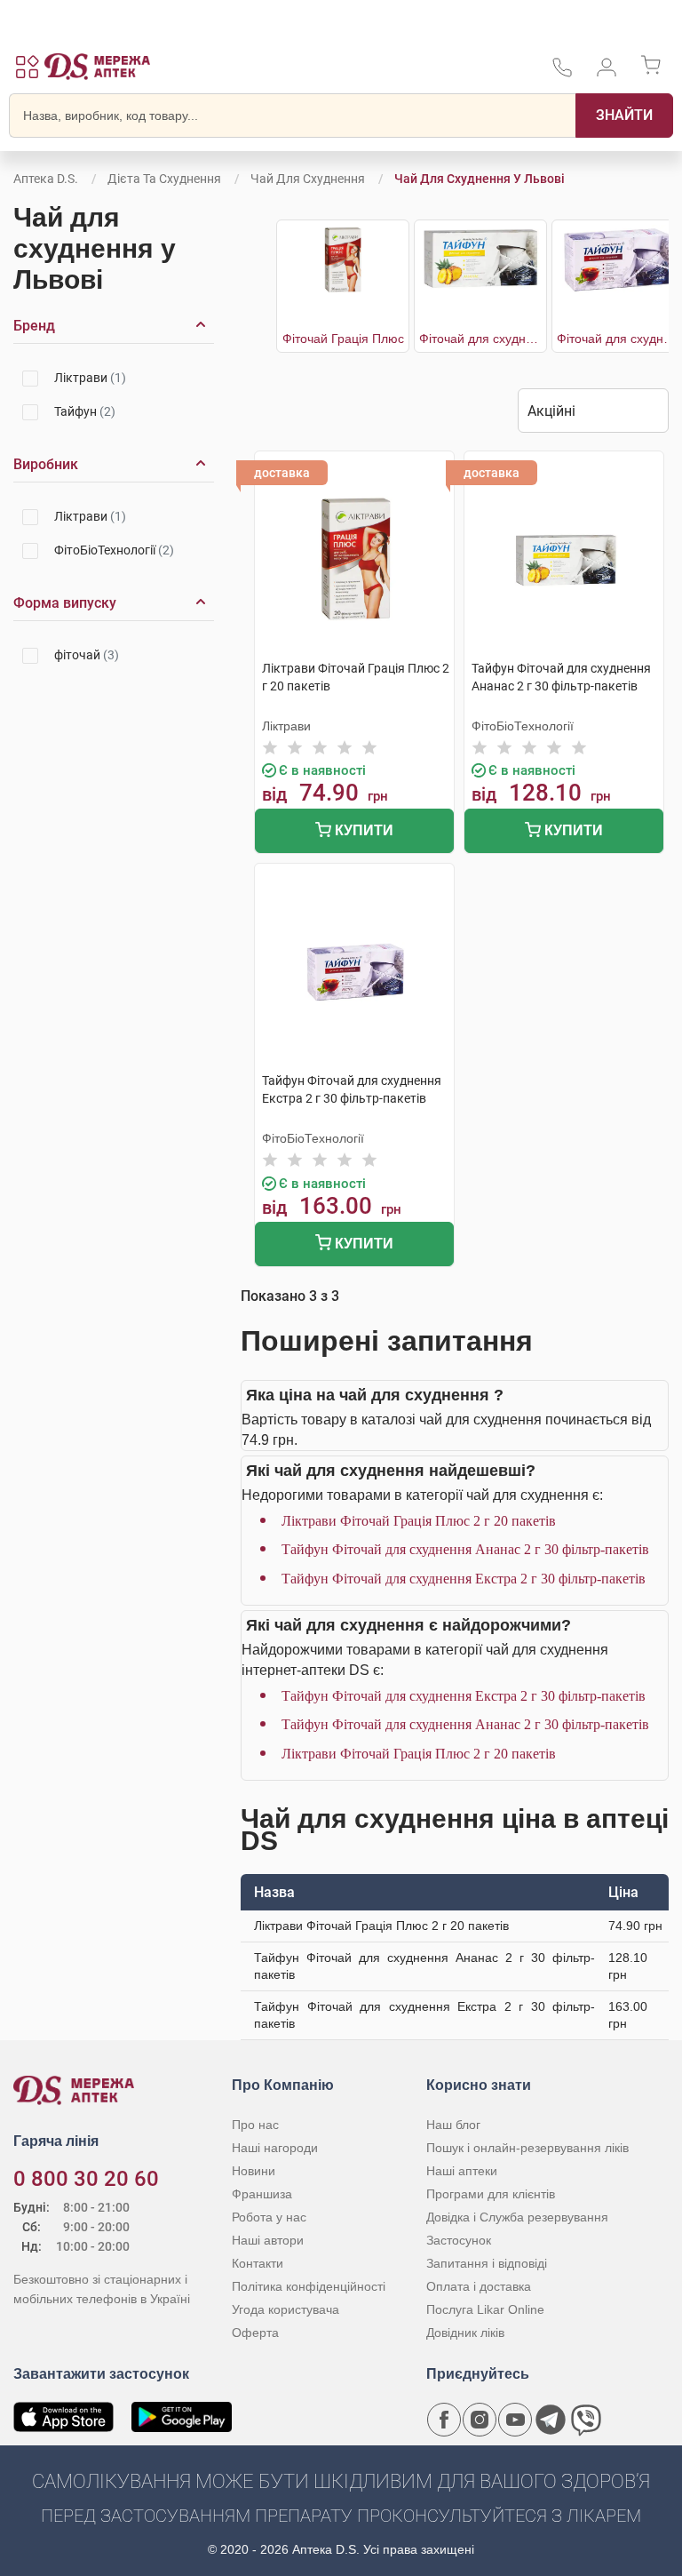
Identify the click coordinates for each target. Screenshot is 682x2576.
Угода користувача (285, 2309)
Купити (362, 830)
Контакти (258, 2263)
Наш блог (453, 2125)
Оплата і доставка (479, 2286)
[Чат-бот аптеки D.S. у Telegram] (551, 2420)
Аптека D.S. (46, 179)
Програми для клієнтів (491, 2194)
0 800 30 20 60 (86, 2179)
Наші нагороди (275, 2148)
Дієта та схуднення (164, 179)
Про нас (255, 2125)
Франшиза (262, 2194)
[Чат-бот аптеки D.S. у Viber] (586, 2420)
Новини (254, 2171)
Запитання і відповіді (487, 2263)
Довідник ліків (465, 2333)
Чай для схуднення (308, 179)
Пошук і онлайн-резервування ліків (527, 2148)
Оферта (255, 2333)
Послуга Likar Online (485, 2309)
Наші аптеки (462, 2171)
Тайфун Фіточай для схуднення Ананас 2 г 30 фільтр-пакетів (465, 1549)
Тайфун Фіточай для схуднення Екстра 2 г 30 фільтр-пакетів (464, 1579)
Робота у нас (269, 2217)
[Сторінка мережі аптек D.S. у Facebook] (444, 2420)
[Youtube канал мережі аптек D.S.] (515, 2420)
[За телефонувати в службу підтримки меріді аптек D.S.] (562, 73)
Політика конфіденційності (309, 2286)
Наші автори (268, 2240)
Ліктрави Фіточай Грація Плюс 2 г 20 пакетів (419, 1521)
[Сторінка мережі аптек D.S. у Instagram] (480, 2420)
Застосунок (459, 2240)
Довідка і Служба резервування (517, 2217)
